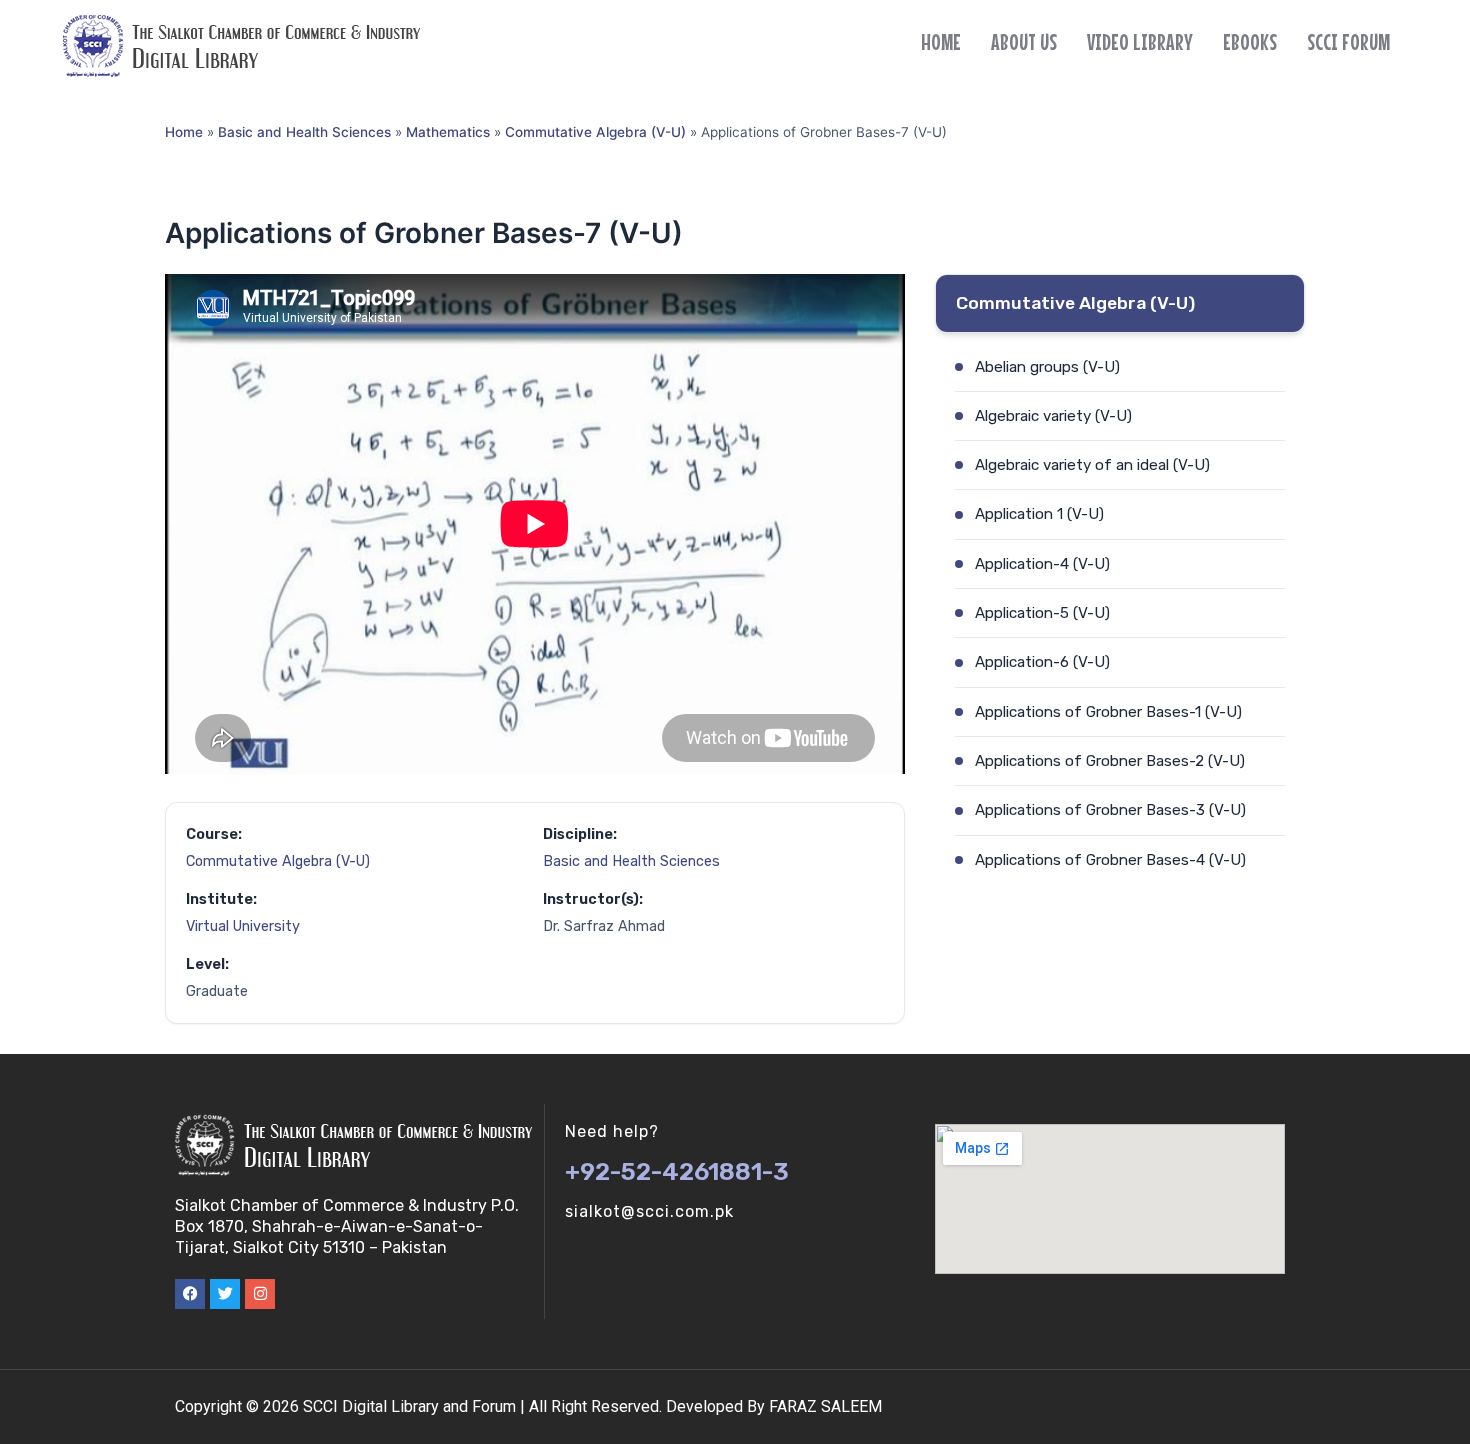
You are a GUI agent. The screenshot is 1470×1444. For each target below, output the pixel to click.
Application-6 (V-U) (1042, 662)
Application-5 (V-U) (1042, 613)
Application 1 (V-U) (1039, 514)
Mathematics (448, 132)
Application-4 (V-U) (1042, 564)
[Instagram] (260, 1294)
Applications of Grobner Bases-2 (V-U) (1110, 761)
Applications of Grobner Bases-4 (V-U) (1110, 860)
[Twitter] (225, 1294)
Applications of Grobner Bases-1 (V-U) (1108, 712)
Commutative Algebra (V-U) (595, 132)
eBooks (1250, 42)
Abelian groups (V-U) (1047, 367)
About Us (1024, 42)
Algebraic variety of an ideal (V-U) (1092, 465)
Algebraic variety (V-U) (1053, 416)
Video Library (1140, 42)
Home (941, 42)
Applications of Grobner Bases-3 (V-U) (1110, 810)
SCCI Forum (1348, 42)
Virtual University (243, 926)
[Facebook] (190, 1294)
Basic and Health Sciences (304, 132)
